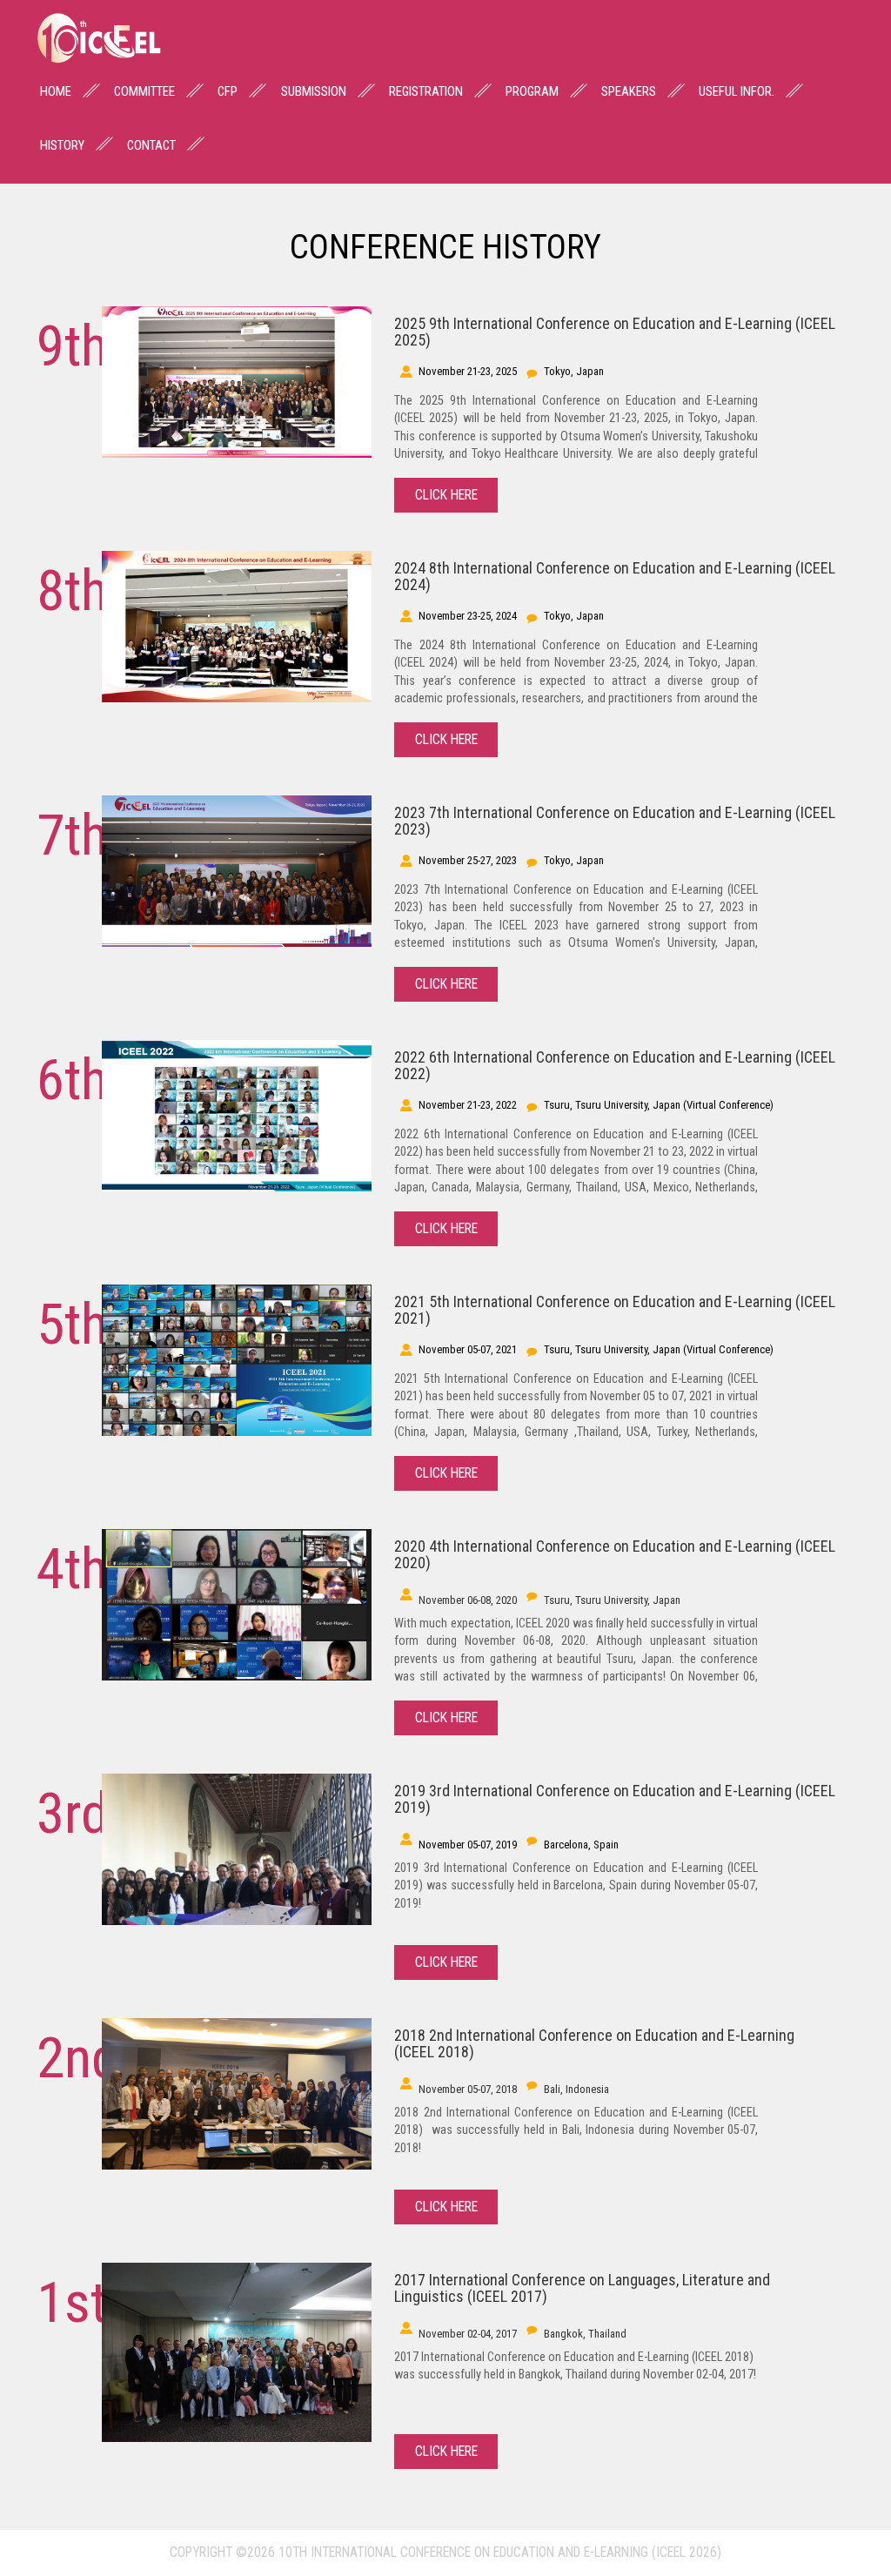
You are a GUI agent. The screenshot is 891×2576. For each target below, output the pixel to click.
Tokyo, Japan (574, 371)
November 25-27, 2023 (468, 860)
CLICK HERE (446, 495)
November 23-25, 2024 (468, 616)
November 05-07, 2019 (468, 1845)
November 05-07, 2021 (468, 1349)
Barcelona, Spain (581, 1845)
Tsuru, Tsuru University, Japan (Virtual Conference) (659, 1105)
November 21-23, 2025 (468, 371)
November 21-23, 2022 (468, 1105)
